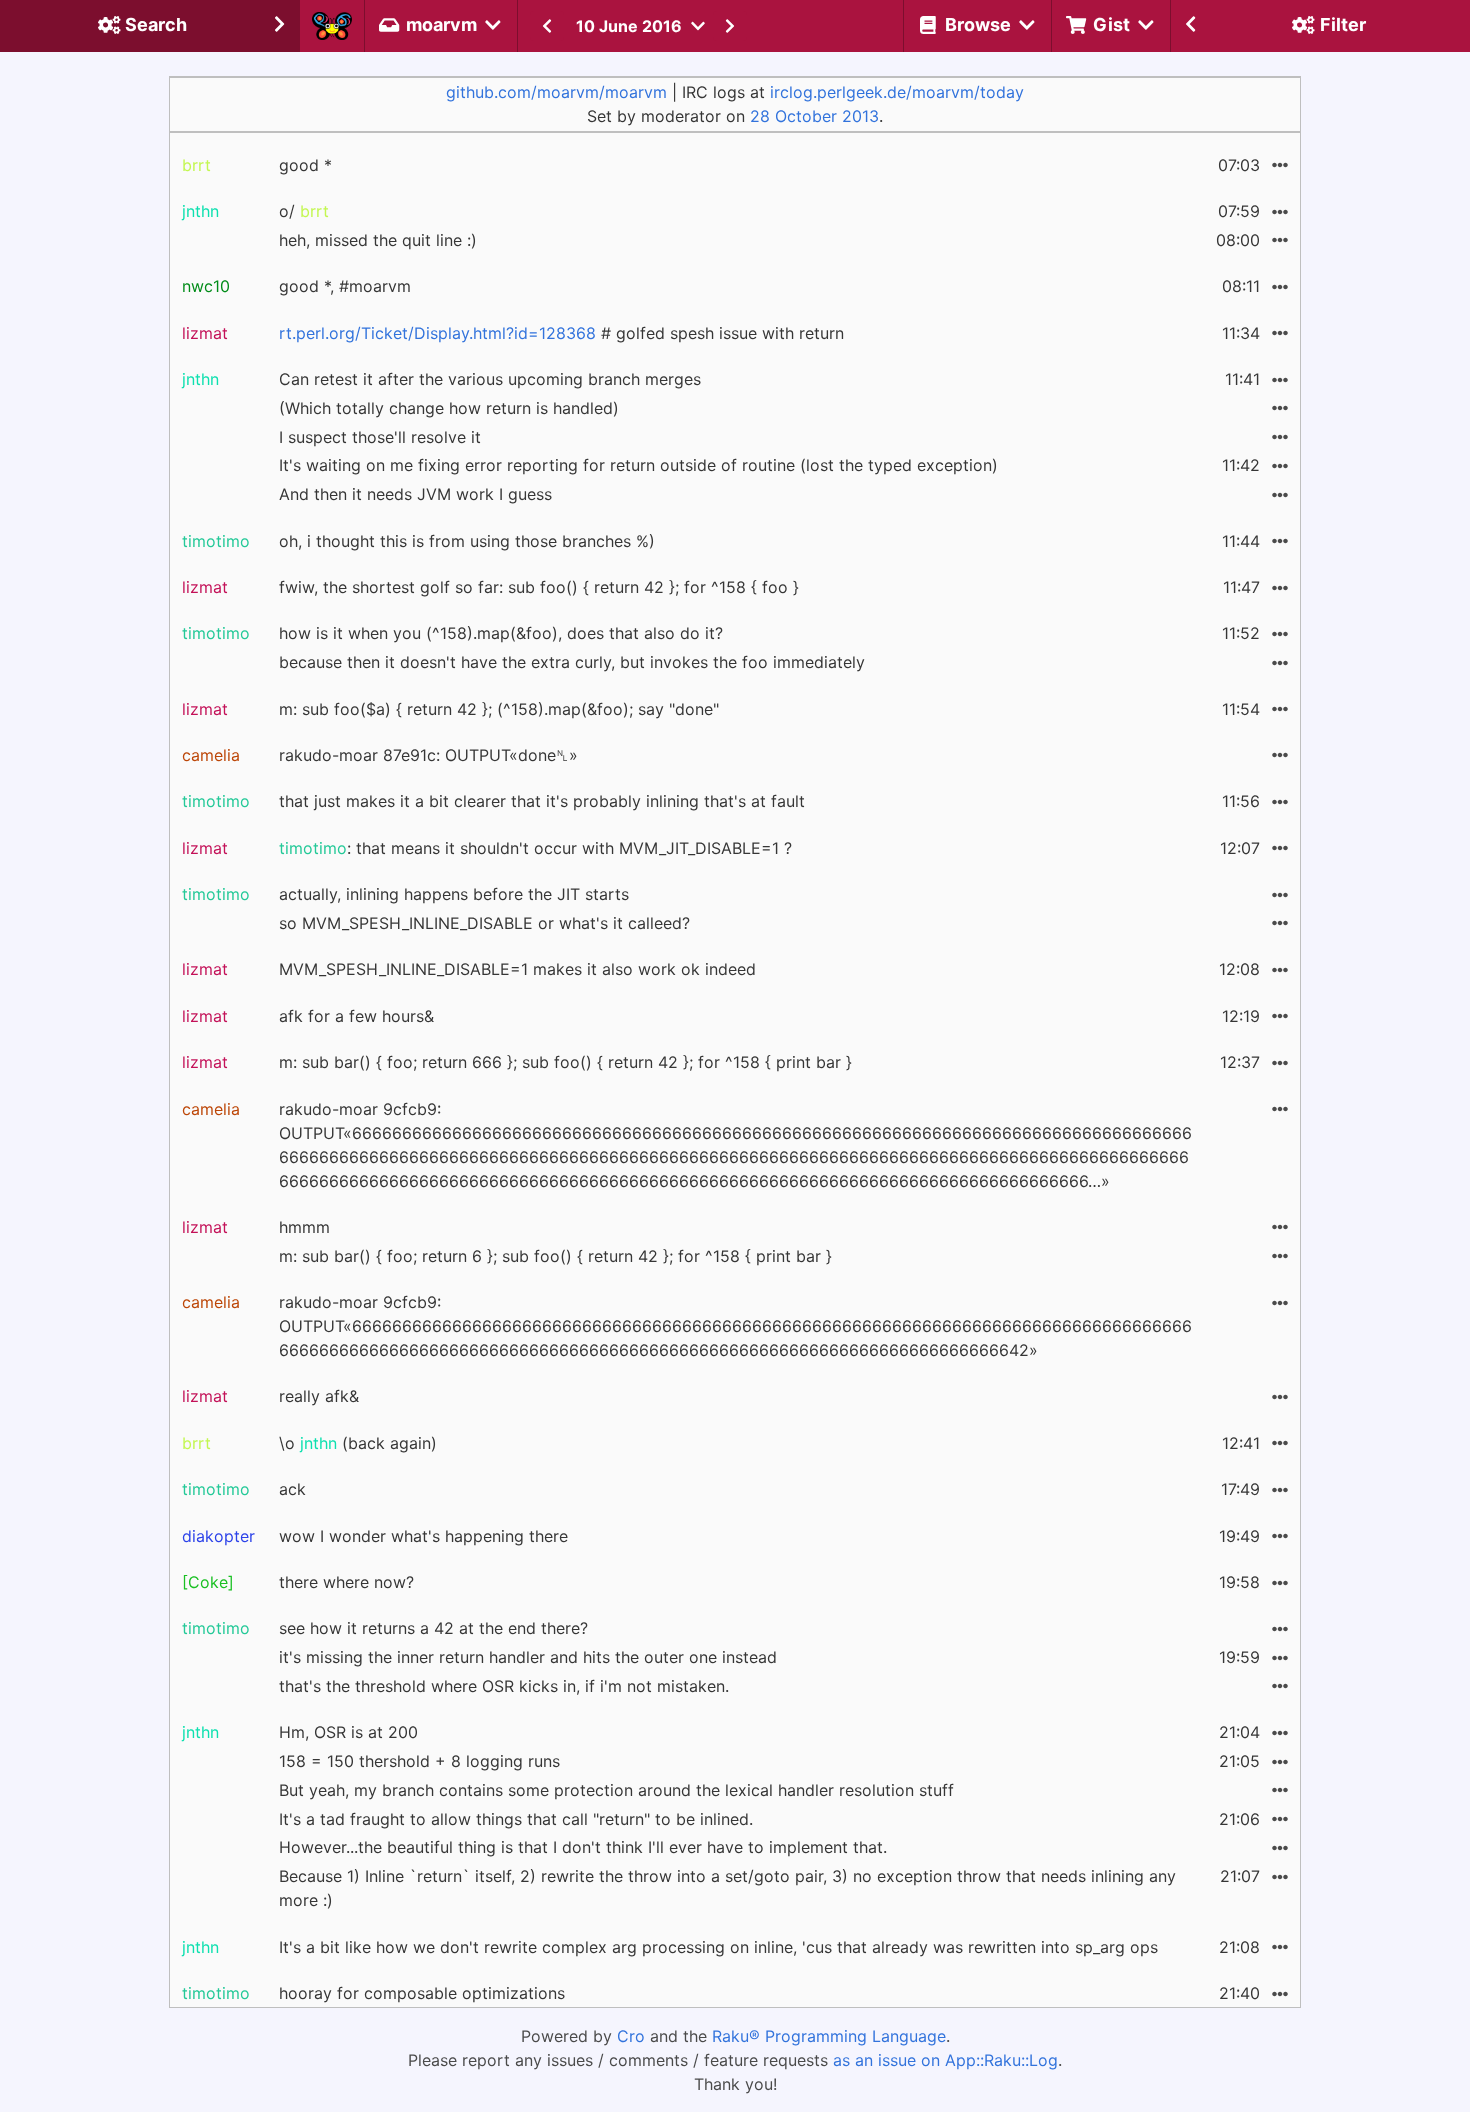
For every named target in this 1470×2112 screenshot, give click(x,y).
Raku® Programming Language (829, 2036)
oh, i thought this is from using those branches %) (467, 541)
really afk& (319, 1396)
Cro (631, 2036)
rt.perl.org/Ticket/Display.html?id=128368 (437, 333)
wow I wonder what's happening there (423, 1536)
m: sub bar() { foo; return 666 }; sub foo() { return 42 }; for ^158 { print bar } (565, 1062)
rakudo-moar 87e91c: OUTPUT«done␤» (428, 755)
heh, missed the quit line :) (378, 240)
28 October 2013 (814, 116)
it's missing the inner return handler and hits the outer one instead (528, 1657)
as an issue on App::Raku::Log (945, 2060)
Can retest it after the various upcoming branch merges (490, 379)
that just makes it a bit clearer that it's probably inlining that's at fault (542, 801)
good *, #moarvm (345, 286)
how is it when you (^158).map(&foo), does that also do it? (501, 633)
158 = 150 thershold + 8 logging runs (419, 1761)
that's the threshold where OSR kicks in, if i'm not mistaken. (504, 1686)
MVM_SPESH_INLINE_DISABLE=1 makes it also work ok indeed (517, 969)
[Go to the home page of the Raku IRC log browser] (332, 26)
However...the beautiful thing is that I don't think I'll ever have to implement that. (583, 1847)
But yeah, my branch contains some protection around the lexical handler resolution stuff (616, 1790)
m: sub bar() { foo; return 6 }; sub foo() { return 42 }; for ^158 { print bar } (555, 1256)
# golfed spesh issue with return (561, 333)
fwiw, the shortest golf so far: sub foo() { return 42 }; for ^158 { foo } (539, 587)
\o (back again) (358, 1443)
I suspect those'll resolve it (380, 437)
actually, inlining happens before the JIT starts (454, 894)
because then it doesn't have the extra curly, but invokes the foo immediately (572, 662)
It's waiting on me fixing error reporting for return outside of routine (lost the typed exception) (638, 465)
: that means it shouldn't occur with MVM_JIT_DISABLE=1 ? (535, 848)
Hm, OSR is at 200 (348, 1732)
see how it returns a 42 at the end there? (433, 1628)
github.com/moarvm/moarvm (556, 92)
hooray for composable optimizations (422, 1993)
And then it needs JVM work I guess (415, 494)
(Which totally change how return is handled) (449, 408)
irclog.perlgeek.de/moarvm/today (897, 92)
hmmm (304, 1227)
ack (292, 1489)
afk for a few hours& (356, 1016)
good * (305, 165)
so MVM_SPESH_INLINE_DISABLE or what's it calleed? (484, 923)
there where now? (346, 1582)
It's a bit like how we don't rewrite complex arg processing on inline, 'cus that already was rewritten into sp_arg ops (718, 1947)
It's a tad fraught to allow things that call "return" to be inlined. (516, 1819)
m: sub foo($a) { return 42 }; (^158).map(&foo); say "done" (499, 709)
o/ (304, 211)
